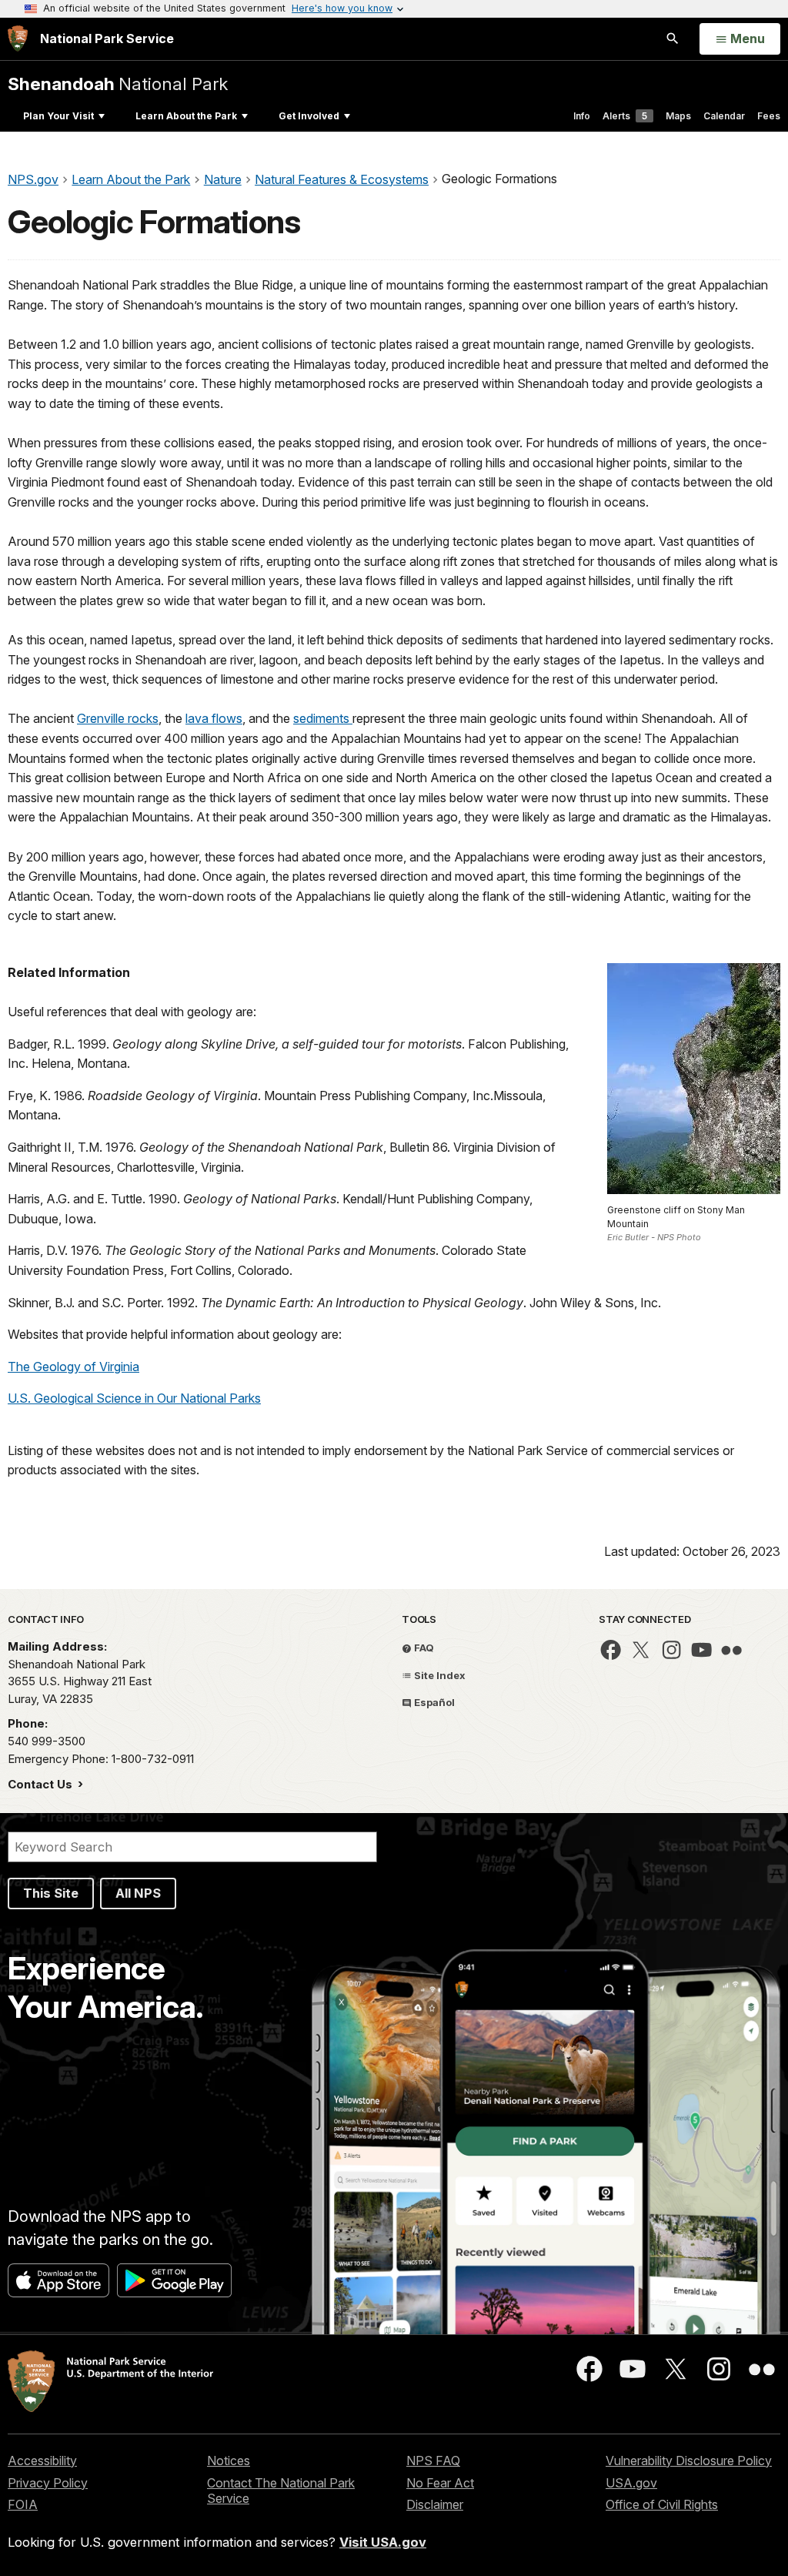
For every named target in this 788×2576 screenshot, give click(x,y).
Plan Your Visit (58, 116)
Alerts (625, 116)
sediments (323, 718)
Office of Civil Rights (662, 2504)
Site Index (439, 1675)
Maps (678, 116)
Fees (769, 116)
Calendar (724, 116)
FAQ (423, 1648)
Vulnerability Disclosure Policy (689, 2461)
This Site (51, 1893)
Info (582, 116)
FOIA (23, 2504)
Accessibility (42, 2461)
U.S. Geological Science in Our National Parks (134, 1398)
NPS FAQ (433, 2461)
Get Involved (309, 116)
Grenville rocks (118, 718)
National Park (118, 84)
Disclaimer (435, 2504)
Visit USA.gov (383, 2542)
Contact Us (42, 1784)
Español (433, 1702)
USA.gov (631, 2483)
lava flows (214, 718)
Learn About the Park (186, 116)
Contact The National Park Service (281, 2491)
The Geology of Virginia (73, 1367)
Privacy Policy (48, 2483)
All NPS (138, 1893)
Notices (229, 2461)
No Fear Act (440, 2483)
